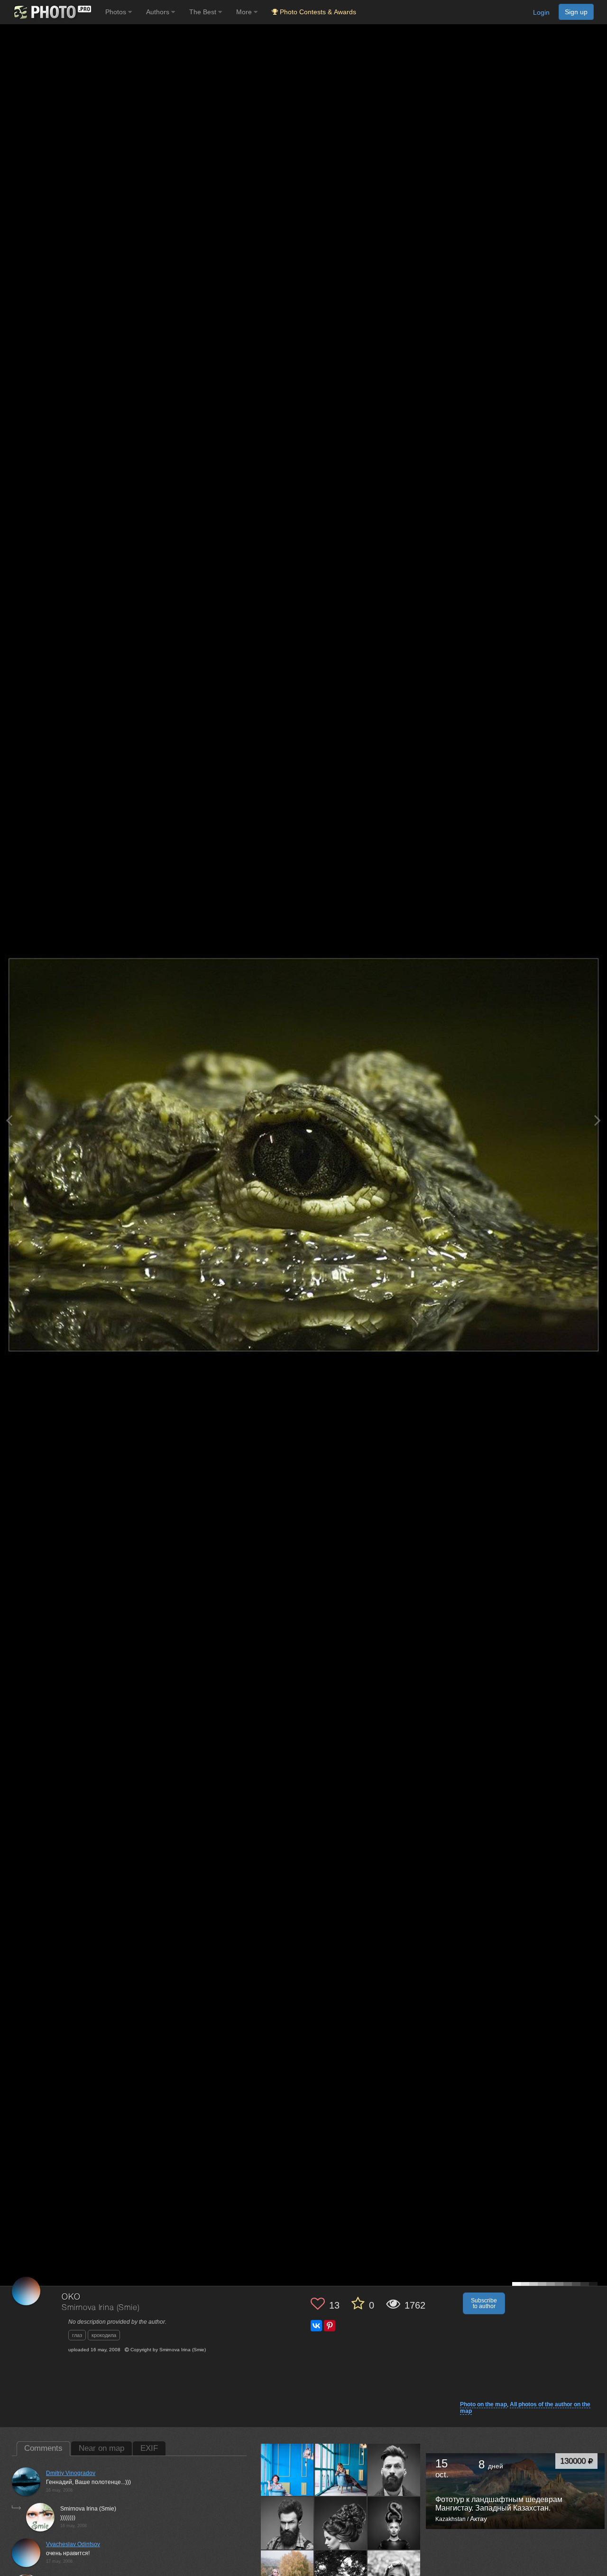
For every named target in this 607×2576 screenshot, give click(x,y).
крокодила (104, 2335)
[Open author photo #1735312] (341, 2523)
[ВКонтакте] (316, 2326)
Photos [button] (117, 12)
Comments (43, 2448)
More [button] (245, 12)
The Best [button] (204, 12)
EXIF (149, 2448)
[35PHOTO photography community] (51, 12)
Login (541, 12)
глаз (77, 2335)
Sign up (576, 12)
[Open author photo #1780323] (394, 2470)
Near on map (101, 2448)
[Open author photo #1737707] (287, 2523)
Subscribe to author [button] (484, 2303)
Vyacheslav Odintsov (73, 2544)
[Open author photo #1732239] (394, 2523)
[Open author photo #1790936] (341, 2470)
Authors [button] (159, 12)
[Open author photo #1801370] (287, 2470)
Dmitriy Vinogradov (71, 2473)
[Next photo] (598, 1120)
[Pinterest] (330, 2326)
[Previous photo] (9, 1120)
